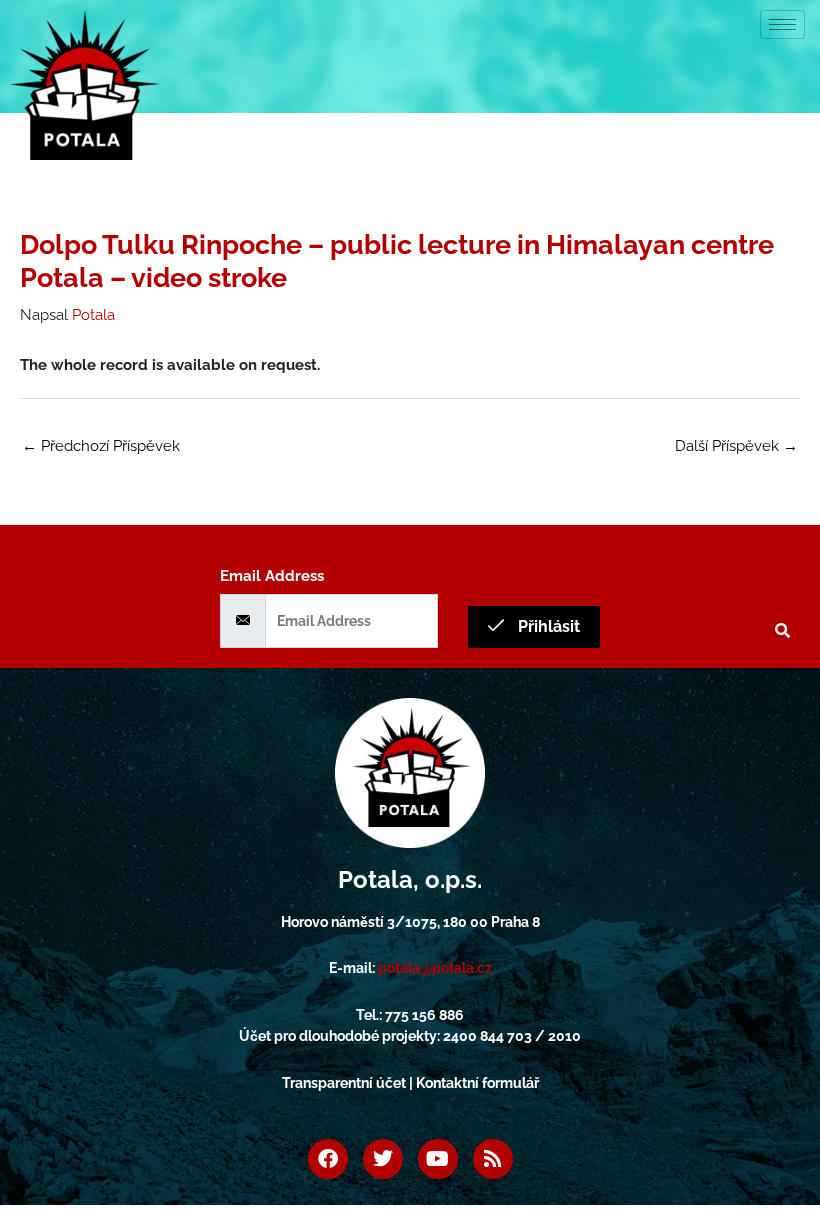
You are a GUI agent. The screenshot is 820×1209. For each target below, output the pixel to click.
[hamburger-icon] (782, 24)
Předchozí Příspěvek (101, 445)
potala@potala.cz (435, 968)
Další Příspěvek (736, 445)
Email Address (272, 575)
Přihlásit (547, 626)
